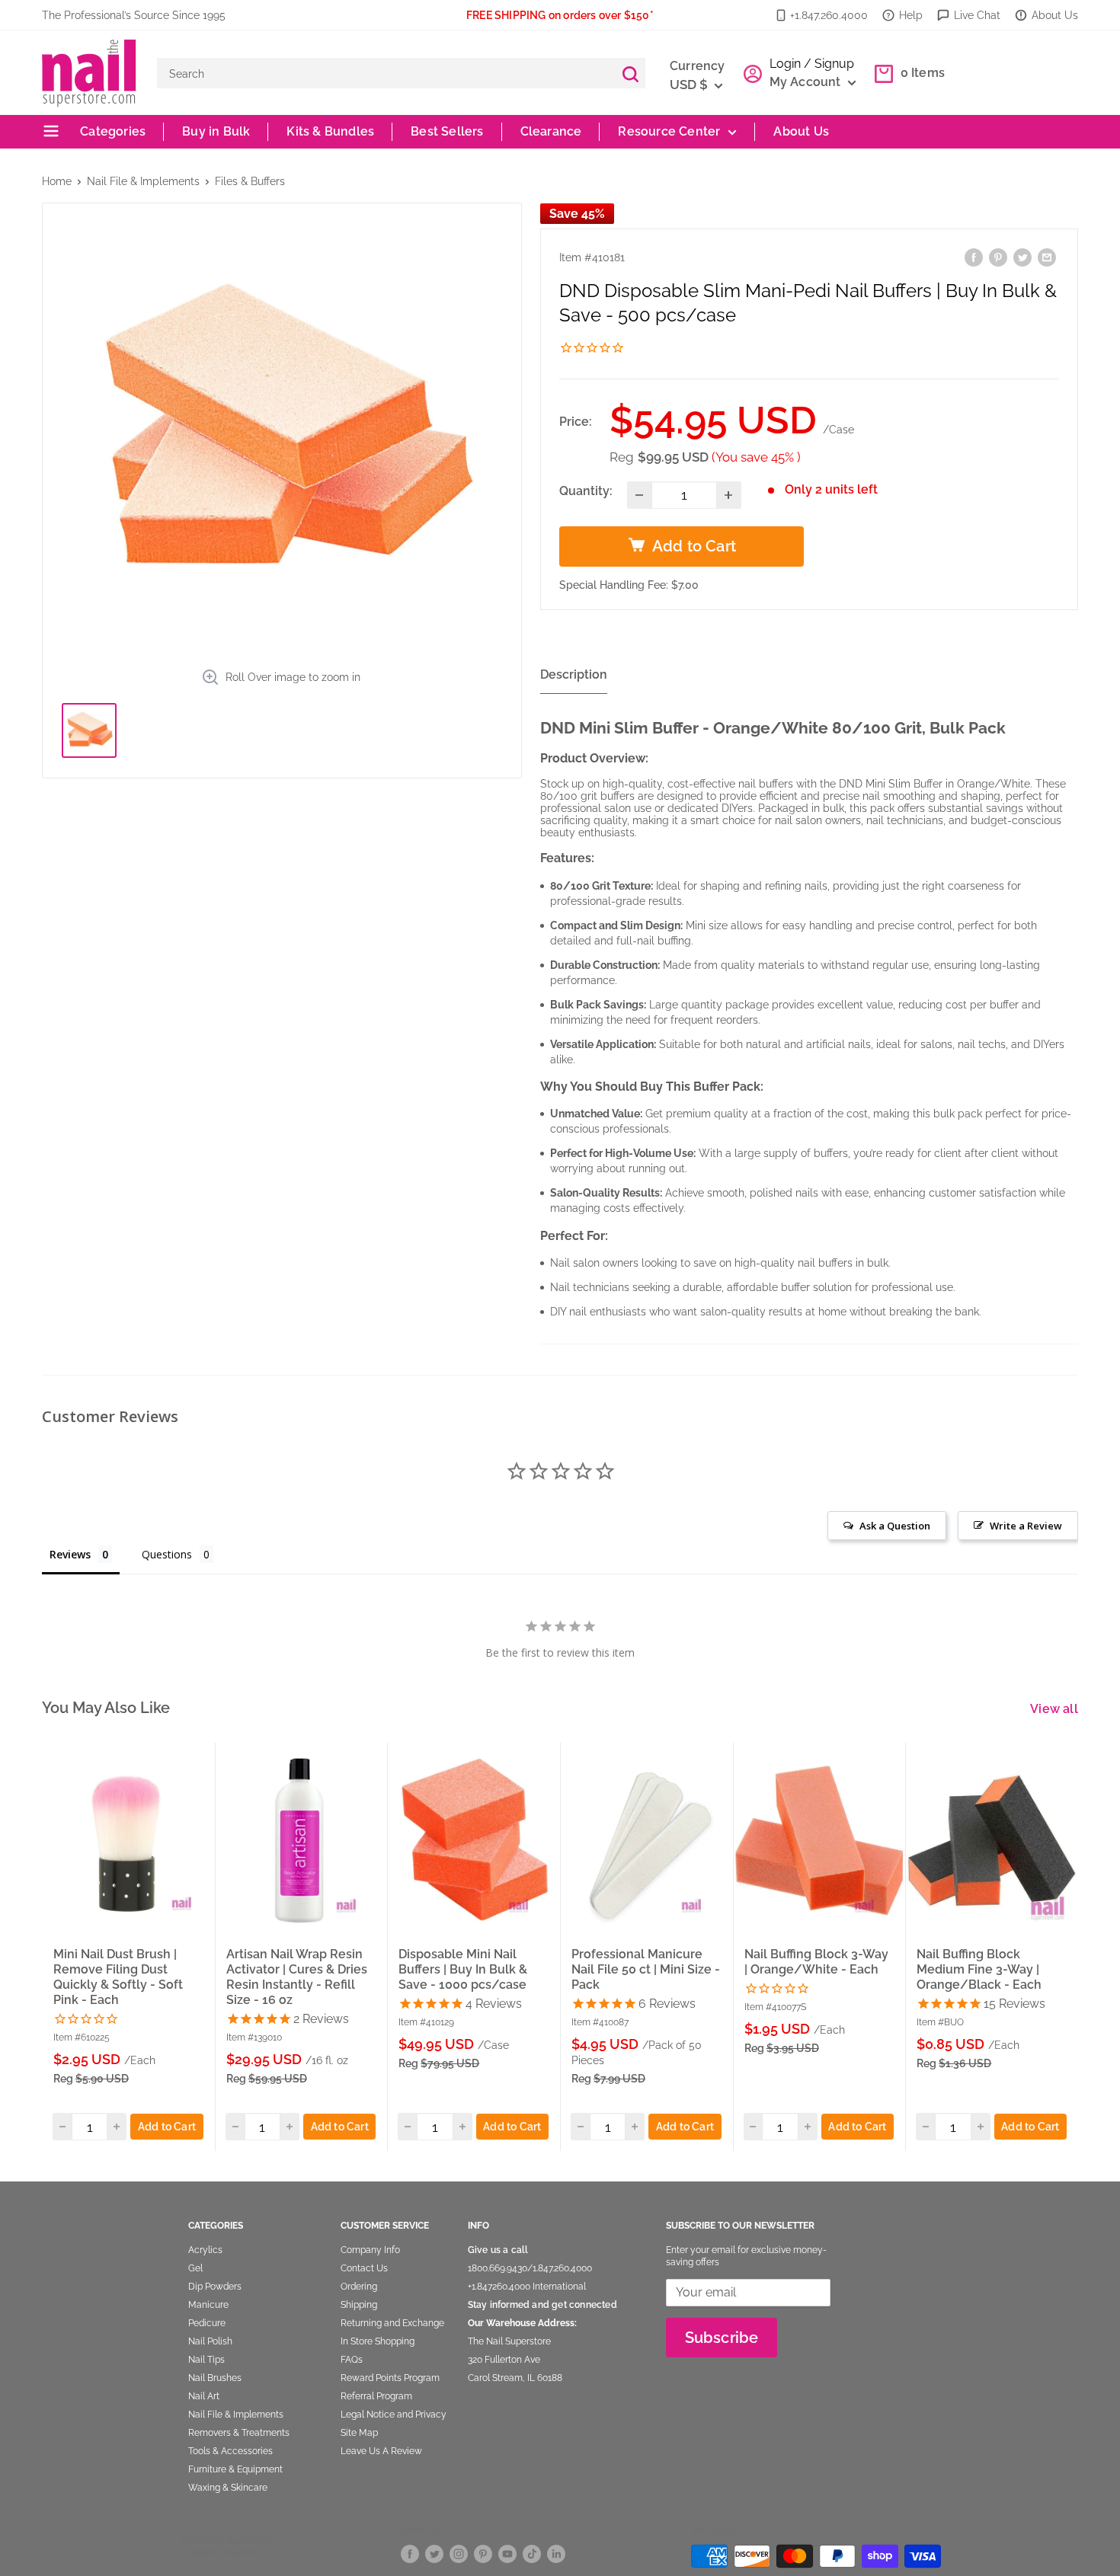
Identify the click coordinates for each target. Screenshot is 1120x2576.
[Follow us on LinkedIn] (556, 2554)
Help (911, 15)
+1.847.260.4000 (829, 15)
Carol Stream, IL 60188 (515, 2378)
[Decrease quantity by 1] (640, 495)
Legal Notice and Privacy (394, 2415)
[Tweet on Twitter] (1022, 257)
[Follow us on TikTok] (532, 2554)
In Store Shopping (378, 2341)
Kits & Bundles (330, 131)
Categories (111, 131)
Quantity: (586, 491)
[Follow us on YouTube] (507, 2554)
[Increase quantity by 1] (729, 495)
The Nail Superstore (509, 2341)
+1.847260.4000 (499, 2287)
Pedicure (207, 2323)
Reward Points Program (390, 2378)
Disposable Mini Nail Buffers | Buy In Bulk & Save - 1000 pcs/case (463, 1969)
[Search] (630, 73)
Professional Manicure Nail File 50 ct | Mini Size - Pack (646, 1969)
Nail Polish (210, 2341)
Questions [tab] (167, 1554)
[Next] (1079, 1946)
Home (57, 181)
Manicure (208, 2305)
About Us (1055, 15)
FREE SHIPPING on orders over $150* (560, 15)
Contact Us (364, 2268)
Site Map (359, 2433)
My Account (807, 82)
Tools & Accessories (230, 2451)
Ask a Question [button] (895, 1526)
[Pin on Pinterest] (998, 257)
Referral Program (376, 2396)
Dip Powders (215, 2287)
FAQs (352, 2360)
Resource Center (669, 131)
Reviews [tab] (70, 1554)
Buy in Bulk (216, 131)
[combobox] (386, 73)
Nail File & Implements (143, 181)
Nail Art (204, 2396)
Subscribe (722, 2338)
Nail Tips (206, 2360)
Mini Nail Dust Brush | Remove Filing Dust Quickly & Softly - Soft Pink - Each (118, 1976)
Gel (195, 2268)
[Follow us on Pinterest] (483, 2554)
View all (1056, 1709)
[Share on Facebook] (974, 257)
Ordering (359, 2287)
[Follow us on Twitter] (434, 2554)
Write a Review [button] (1026, 1526)
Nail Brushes (215, 2378)
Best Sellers (447, 131)
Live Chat (977, 15)
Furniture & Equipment (235, 2469)
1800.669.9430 (498, 2268)
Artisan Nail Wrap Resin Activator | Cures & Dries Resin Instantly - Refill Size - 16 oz (297, 1976)
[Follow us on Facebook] (410, 2554)
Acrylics (205, 2250)
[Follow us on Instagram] (459, 2554)
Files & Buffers (250, 181)
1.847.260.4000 (562, 2268)
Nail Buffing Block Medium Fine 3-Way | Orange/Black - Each (979, 1969)
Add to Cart (167, 2127)
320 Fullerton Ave (504, 2360)
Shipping (359, 2305)
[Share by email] (1047, 257)
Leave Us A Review (381, 2451)
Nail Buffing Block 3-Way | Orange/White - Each (816, 1961)
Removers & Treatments (239, 2433)
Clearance (551, 131)
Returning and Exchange (392, 2323)
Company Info (370, 2250)
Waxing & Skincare (228, 2488)
